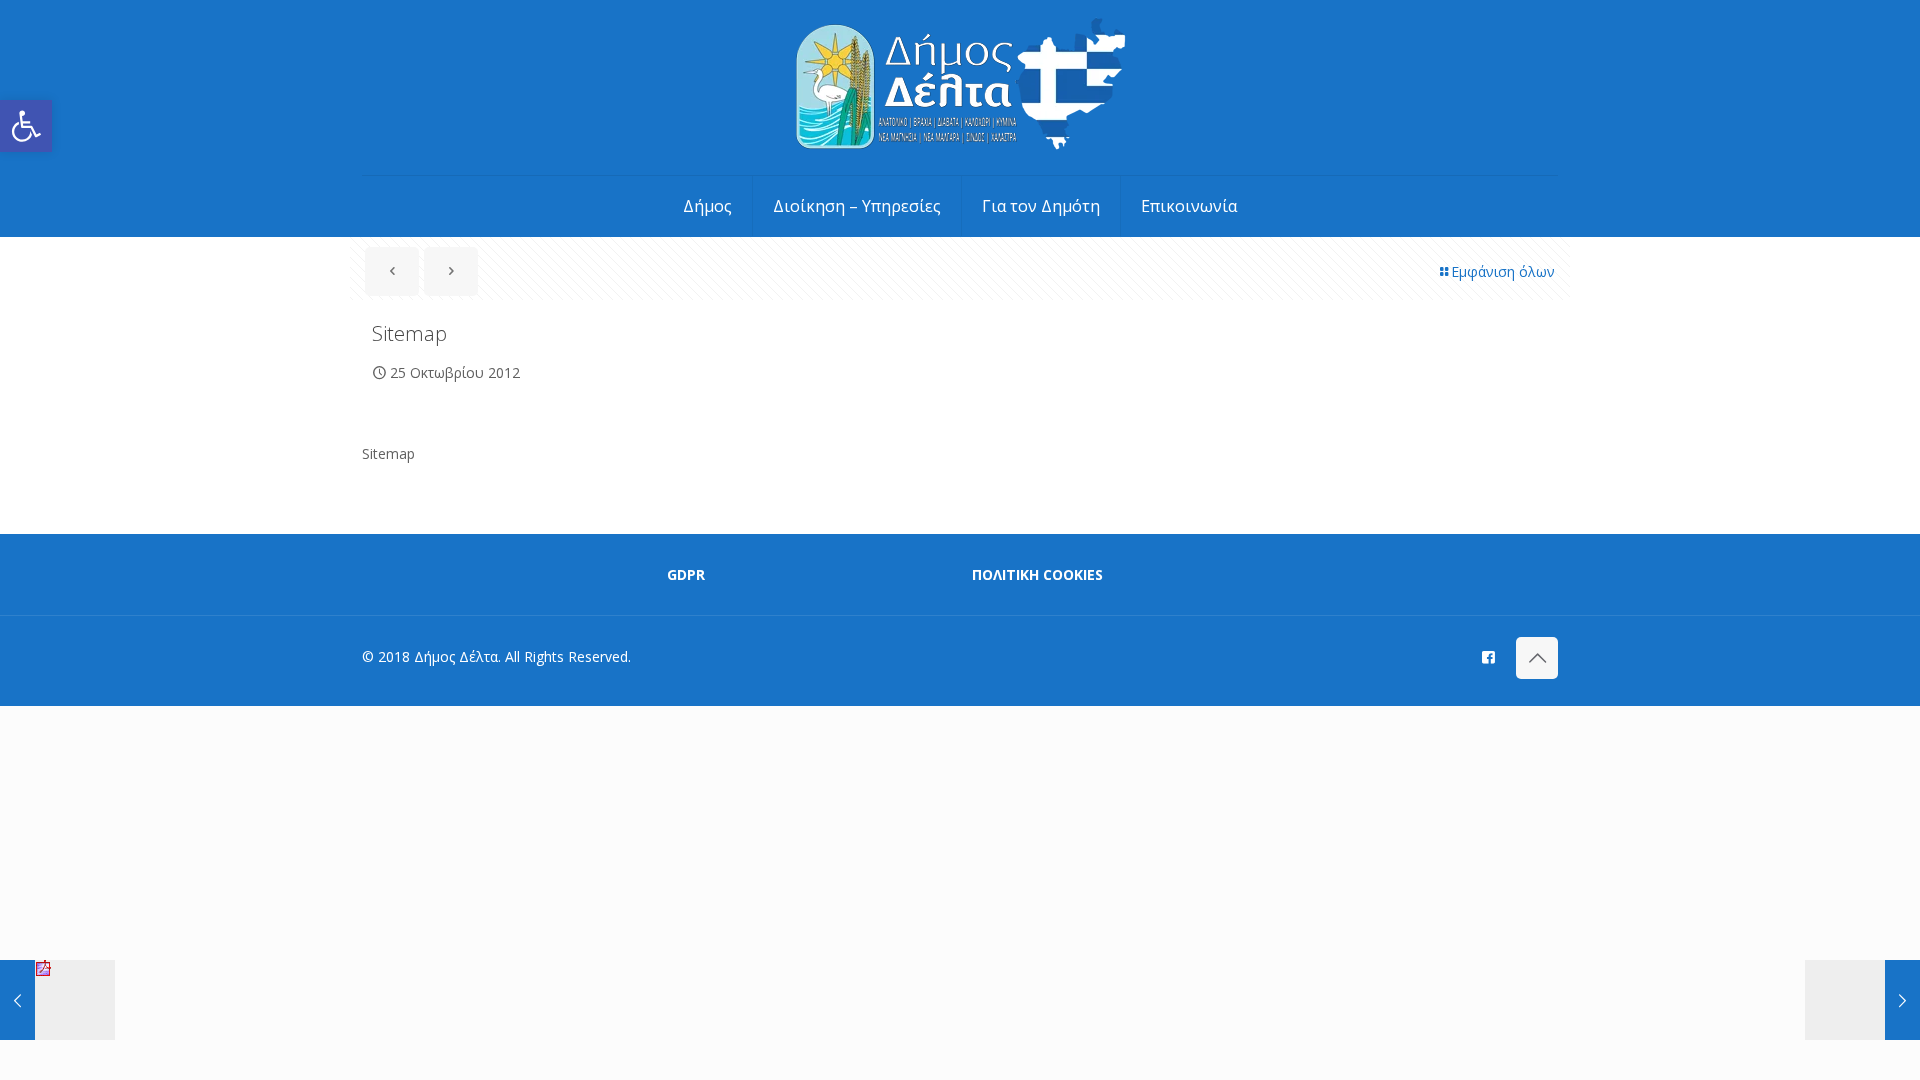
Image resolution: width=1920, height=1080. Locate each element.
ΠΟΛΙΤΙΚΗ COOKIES (1037, 574)
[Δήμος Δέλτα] (960, 87)
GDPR (686, 574)
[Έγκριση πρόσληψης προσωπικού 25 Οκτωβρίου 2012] (57, 1000)
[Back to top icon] (1537, 658)
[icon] (1488, 656)
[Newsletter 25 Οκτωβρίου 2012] (1862, 1000)
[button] (26, 126)
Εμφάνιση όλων (1503, 271)
